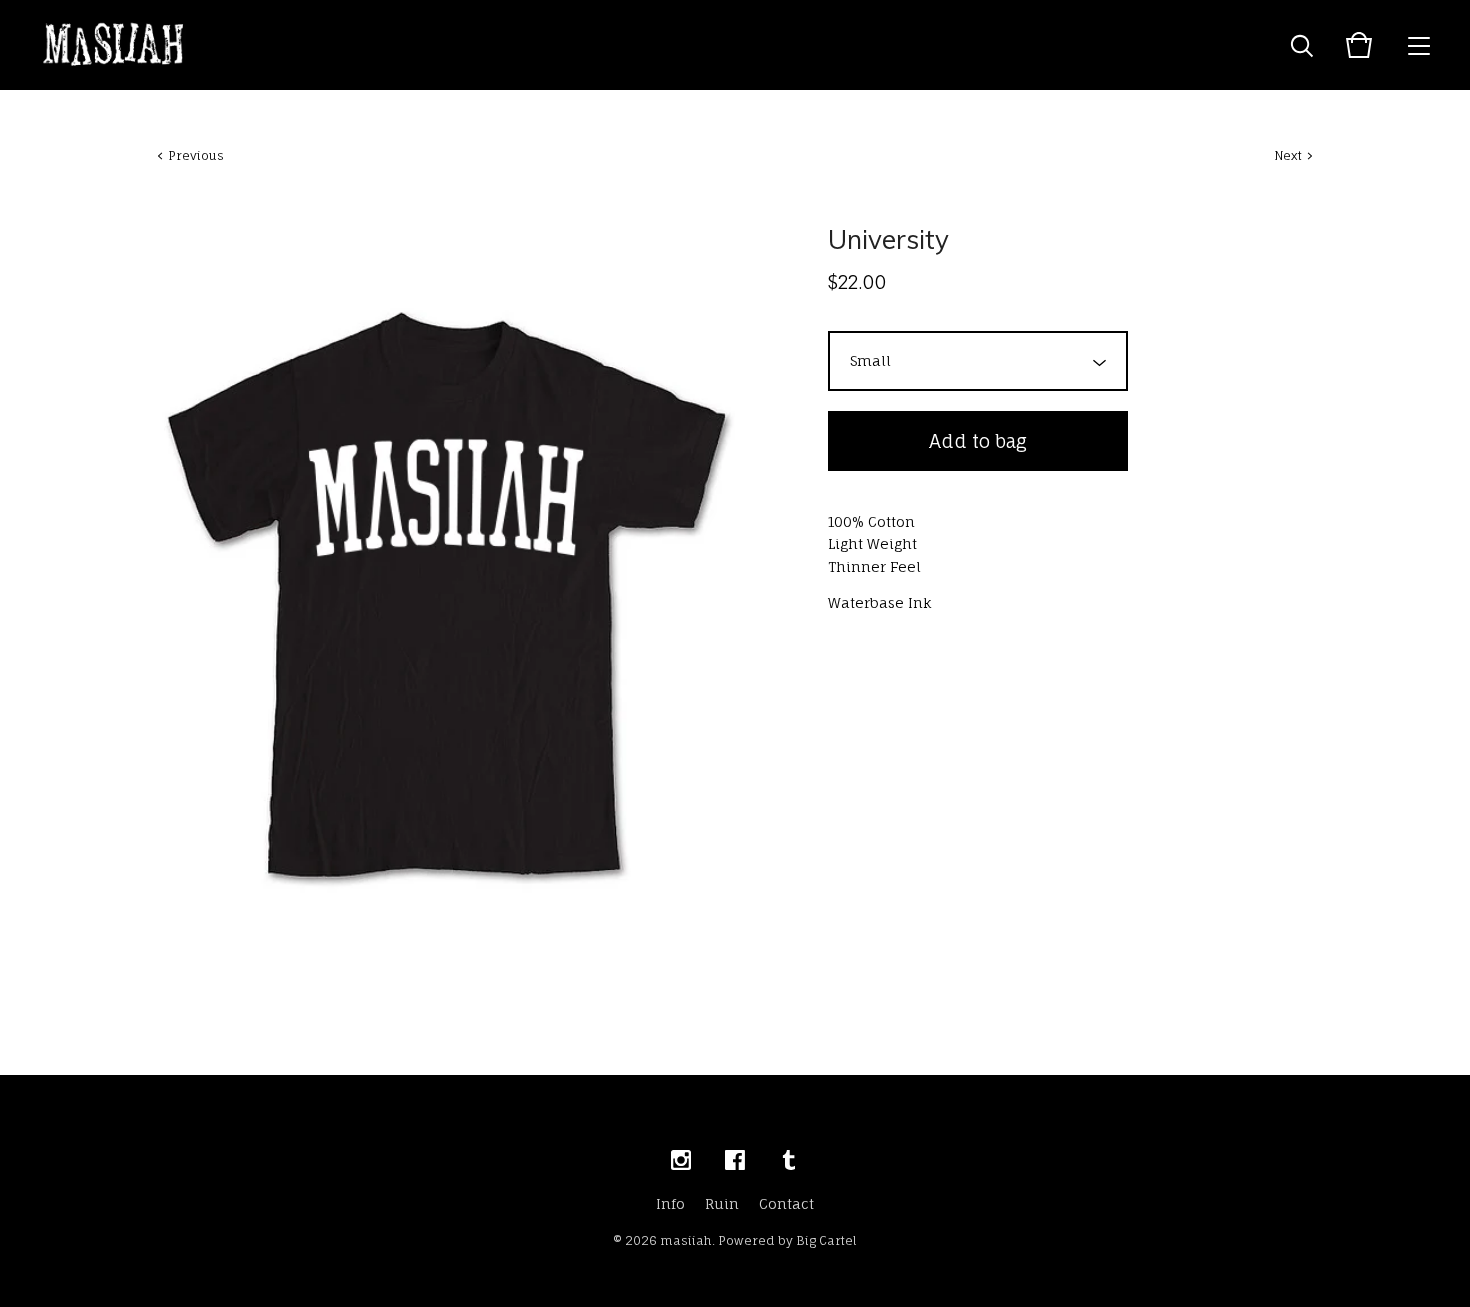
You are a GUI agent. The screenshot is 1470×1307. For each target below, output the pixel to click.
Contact (786, 1203)
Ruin (722, 1203)
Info (670, 1203)
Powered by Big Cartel (787, 1240)
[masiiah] (114, 45)
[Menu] (1419, 45)
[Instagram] (681, 1161)
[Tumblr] (789, 1161)
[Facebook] (735, 1161)
